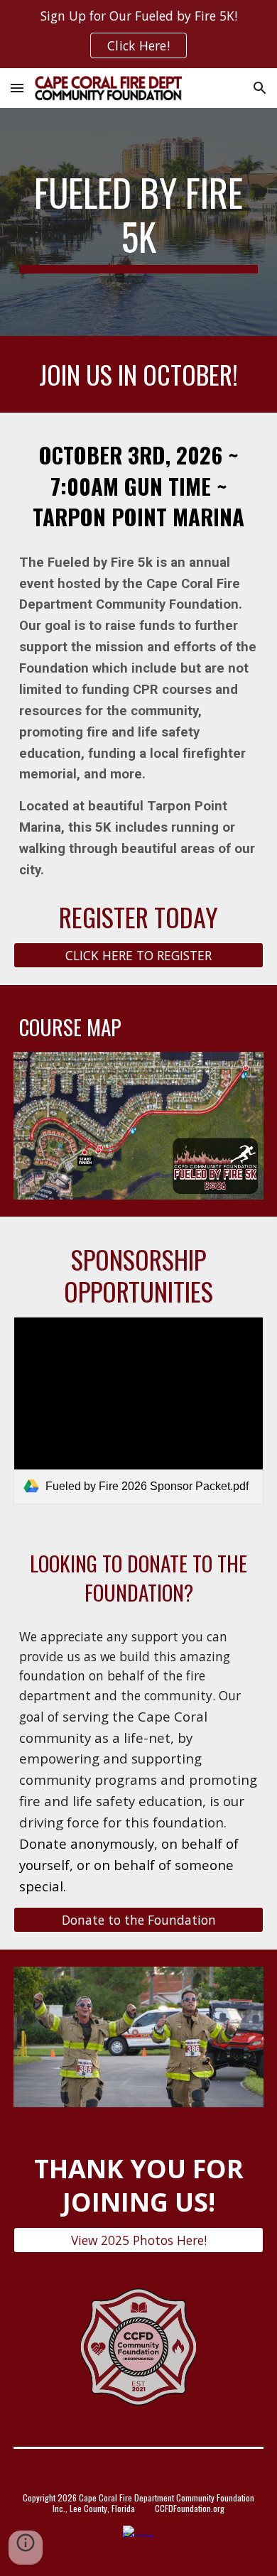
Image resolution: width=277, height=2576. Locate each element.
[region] (138, 34)
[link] (138, 1411)
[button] (17, 88)
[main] (138, 222)
